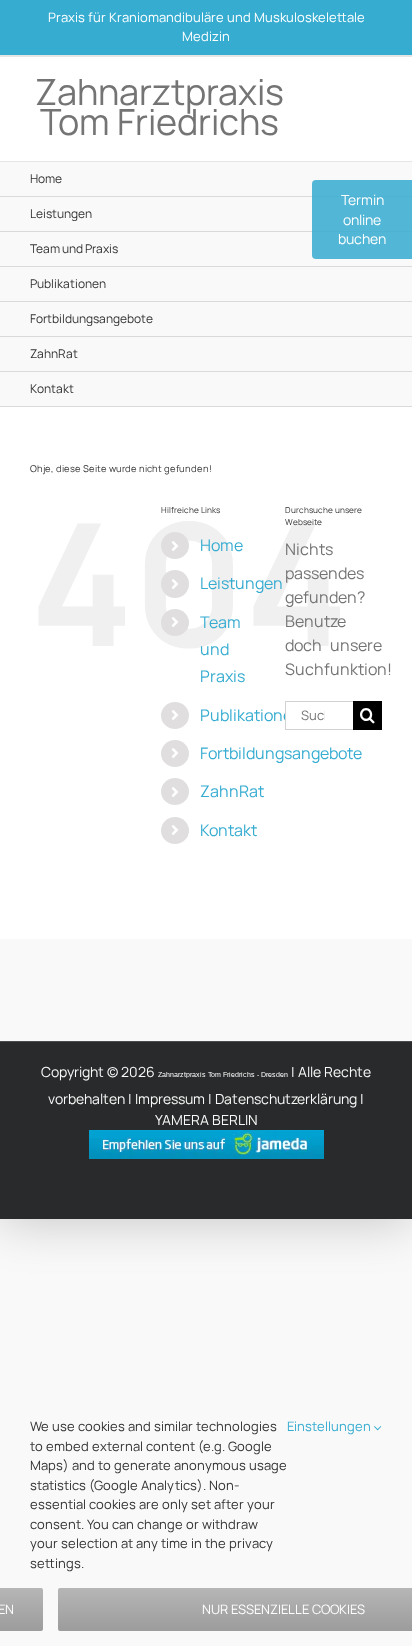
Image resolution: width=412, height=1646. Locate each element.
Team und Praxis (222, 649)
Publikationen (251, 715)
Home (221, 545)
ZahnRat (232, 791)
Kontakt (228, 830)
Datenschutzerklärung (286, 1098)
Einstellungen (330, 1426)
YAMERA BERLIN (206, 1119)
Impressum (170, 1098)
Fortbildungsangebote (281, 753)
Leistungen (241, 583)
